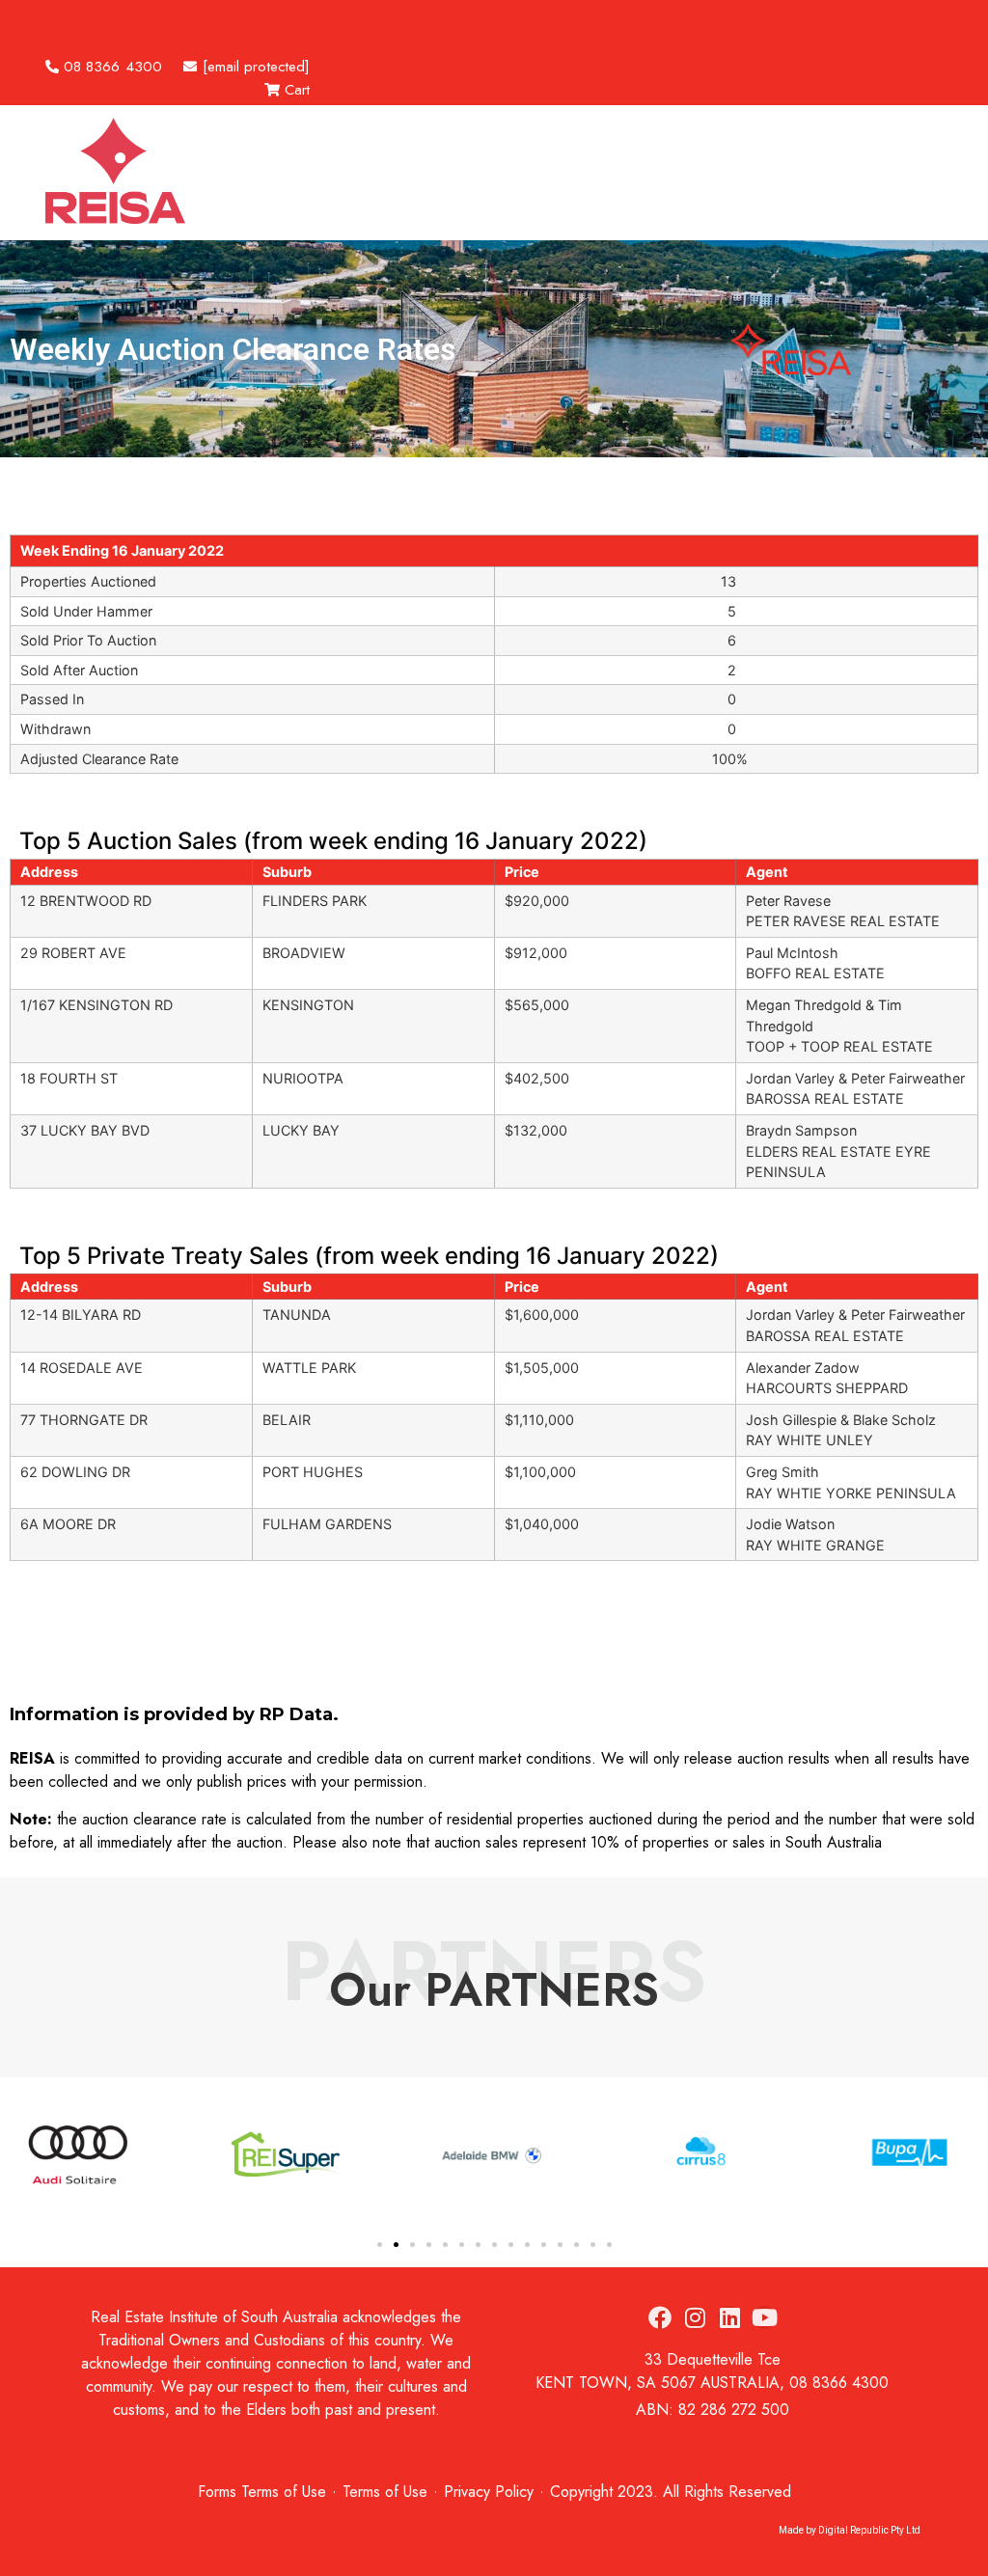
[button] (105, 20)
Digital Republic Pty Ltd (869, 2530)
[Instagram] (695, 2317)
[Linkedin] (729, 2317)
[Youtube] (764, 2317)
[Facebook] (660, 2317)
